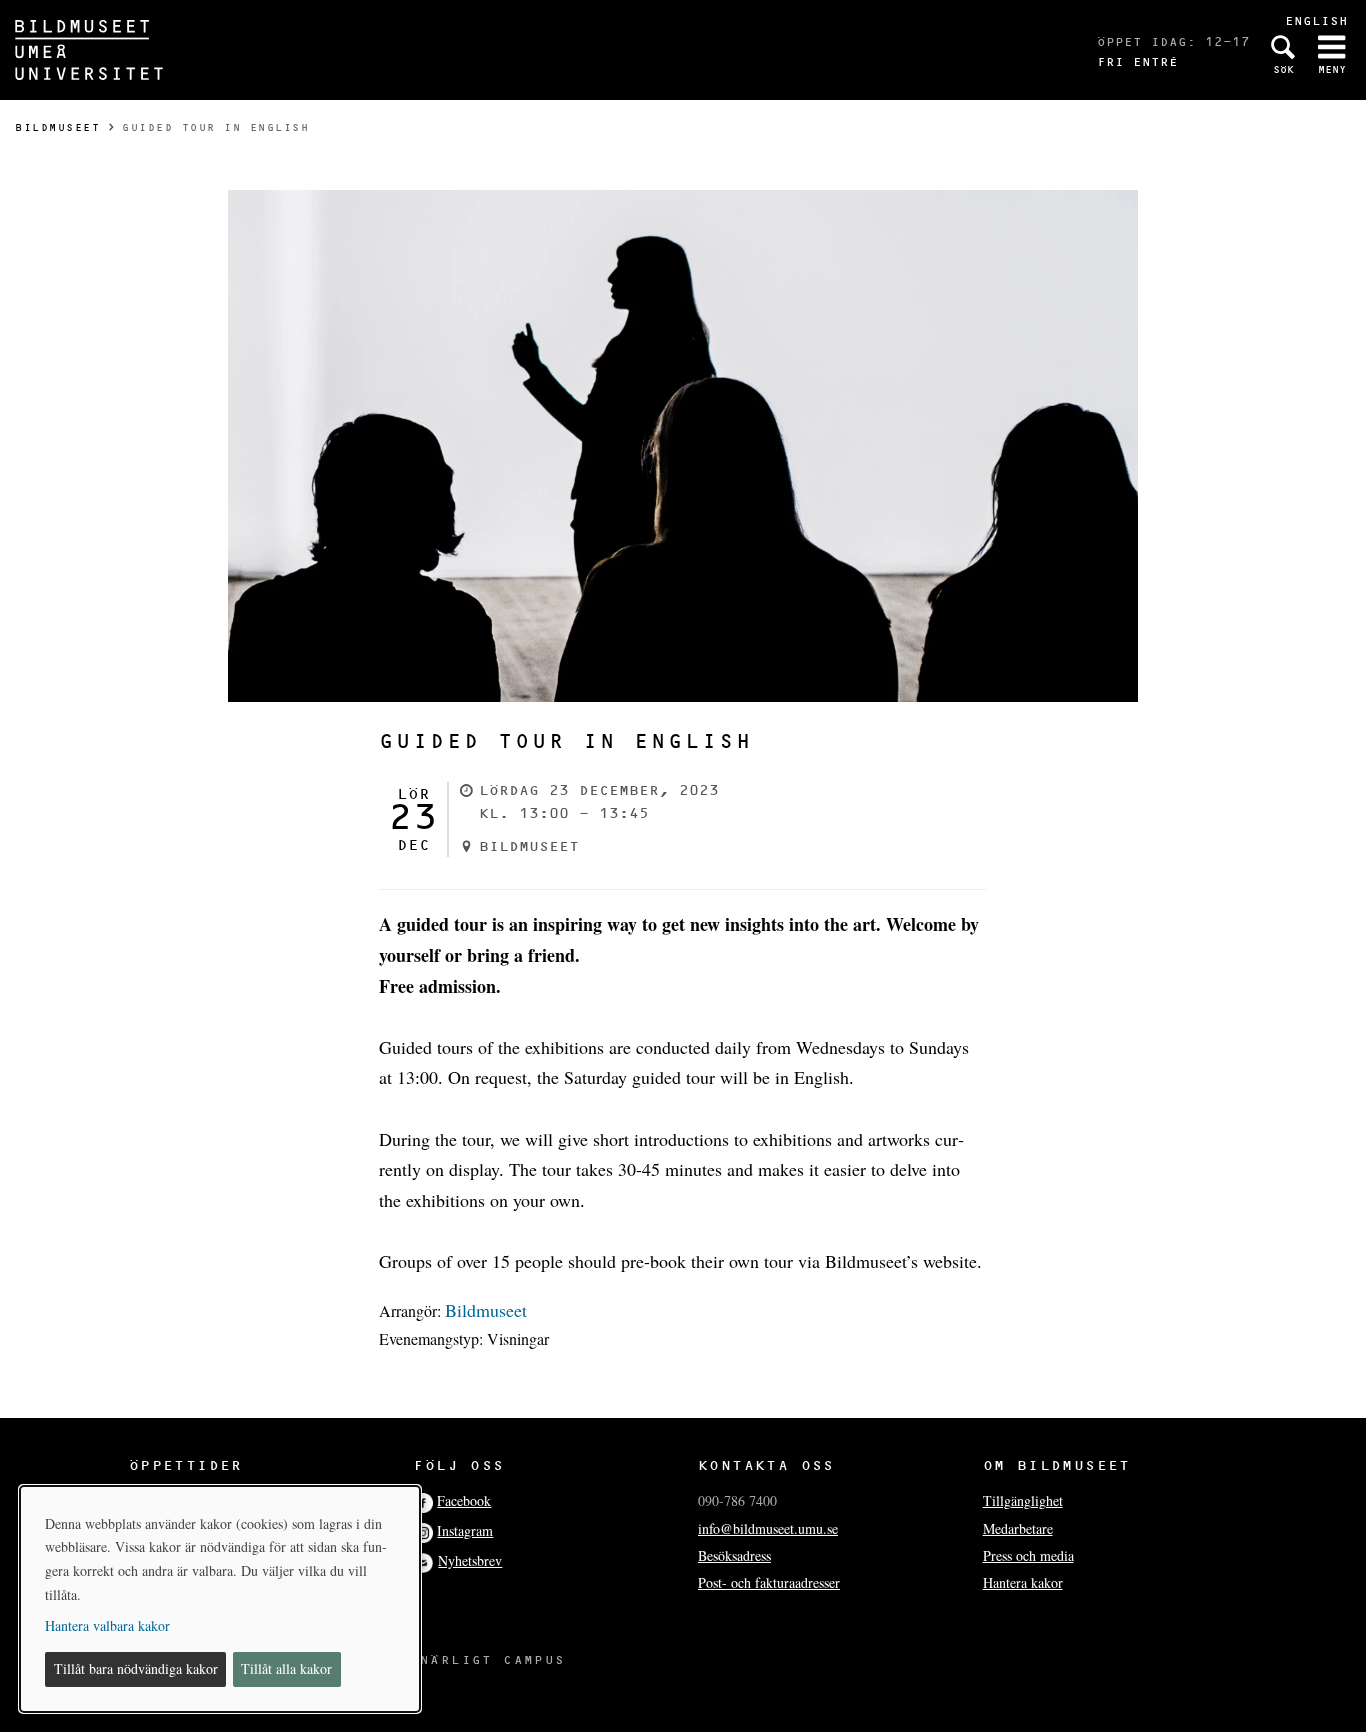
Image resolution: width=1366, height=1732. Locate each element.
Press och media (1028, 1555)
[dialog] (220, 1599)
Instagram (465, 1530)
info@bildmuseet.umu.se (768, 1528)
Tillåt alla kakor (286, 1668)
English (1316, 20)
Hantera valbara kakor (107, 1625)
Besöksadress (734, 1555)
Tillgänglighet (1023, 1500)
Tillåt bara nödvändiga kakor (136, 1668)
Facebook (464, 1500)
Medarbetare (1018, 1528)
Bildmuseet (57, 127)
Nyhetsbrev (470, 1560)
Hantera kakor (1023, 1582)
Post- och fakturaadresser (769, 1582)
